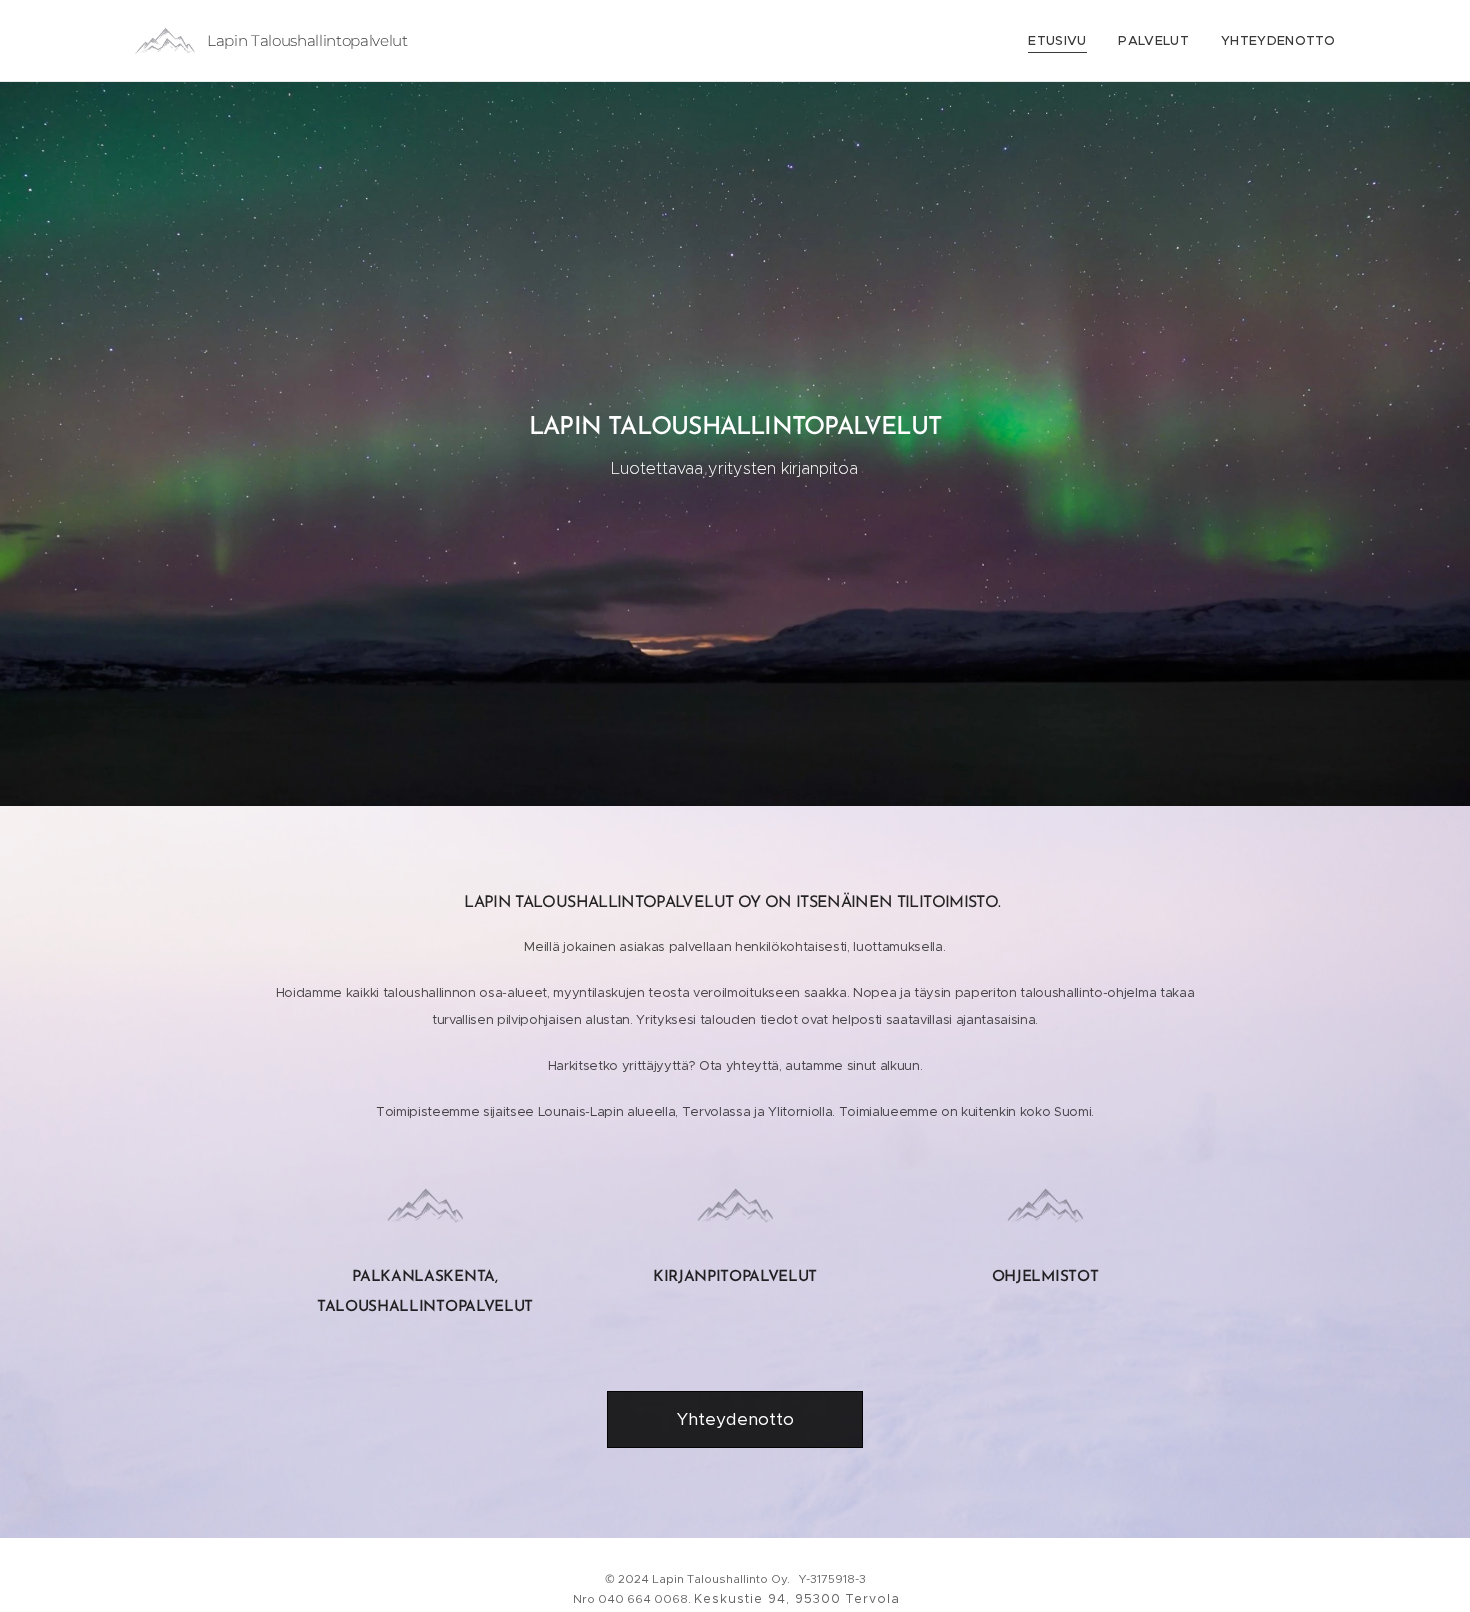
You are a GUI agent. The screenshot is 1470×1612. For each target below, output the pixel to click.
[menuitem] (1062, 41)
